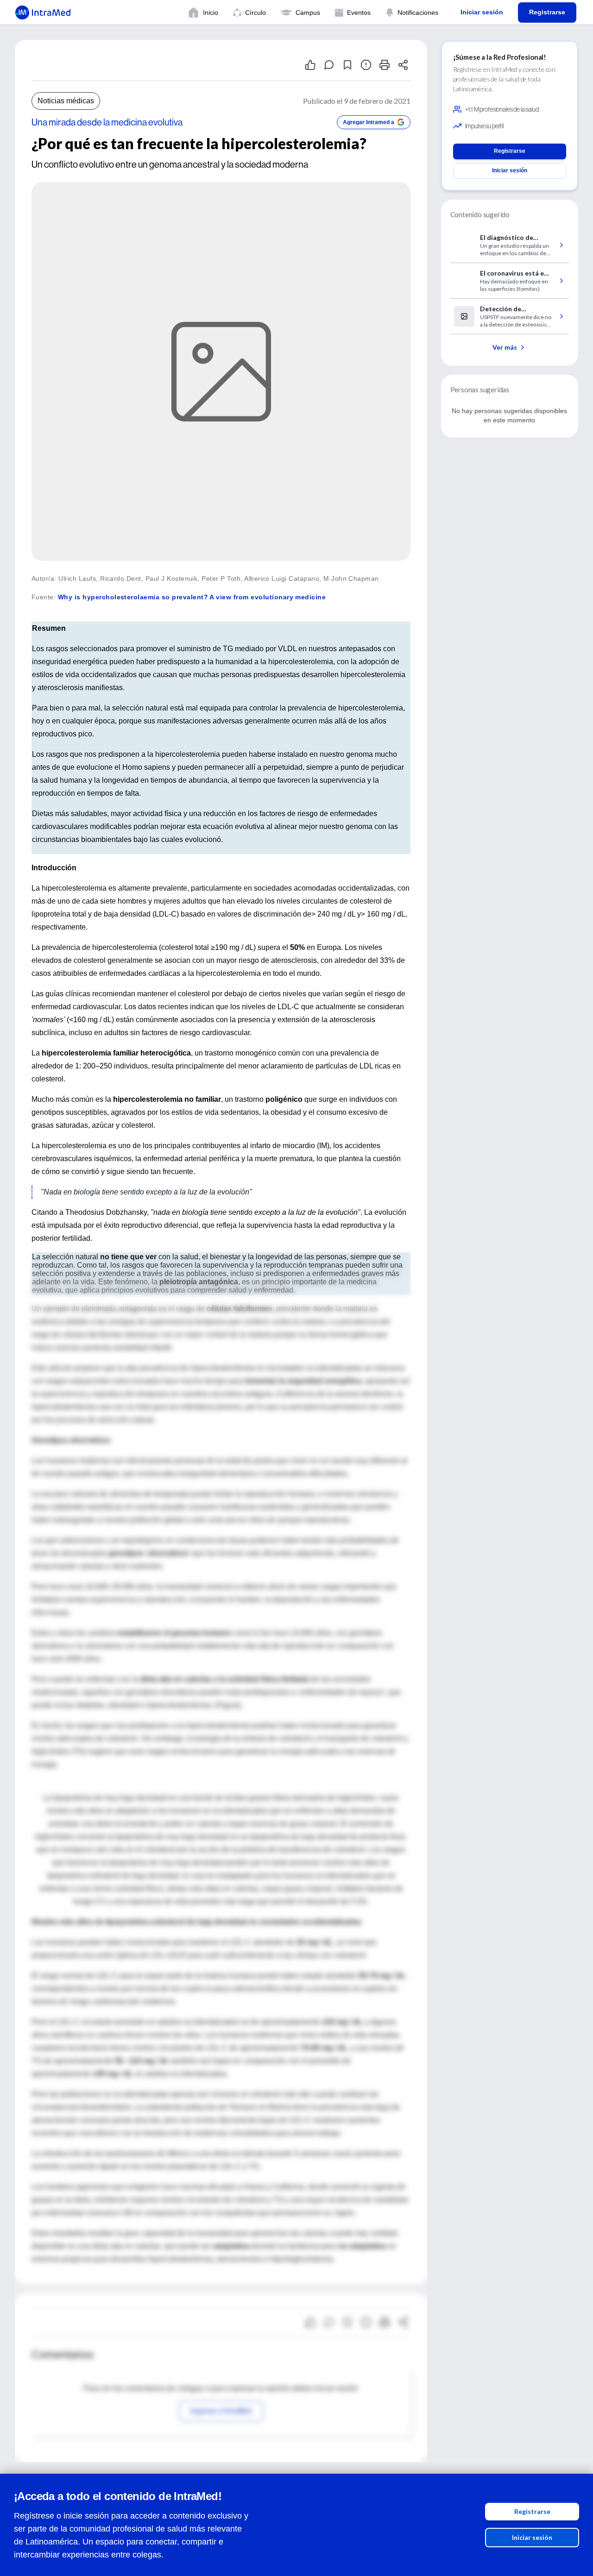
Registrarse (532, 2511)
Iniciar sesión (532, 2537)
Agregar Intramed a (369, 122)
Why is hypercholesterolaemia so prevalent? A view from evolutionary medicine (192, 597)
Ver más (505, 347)
